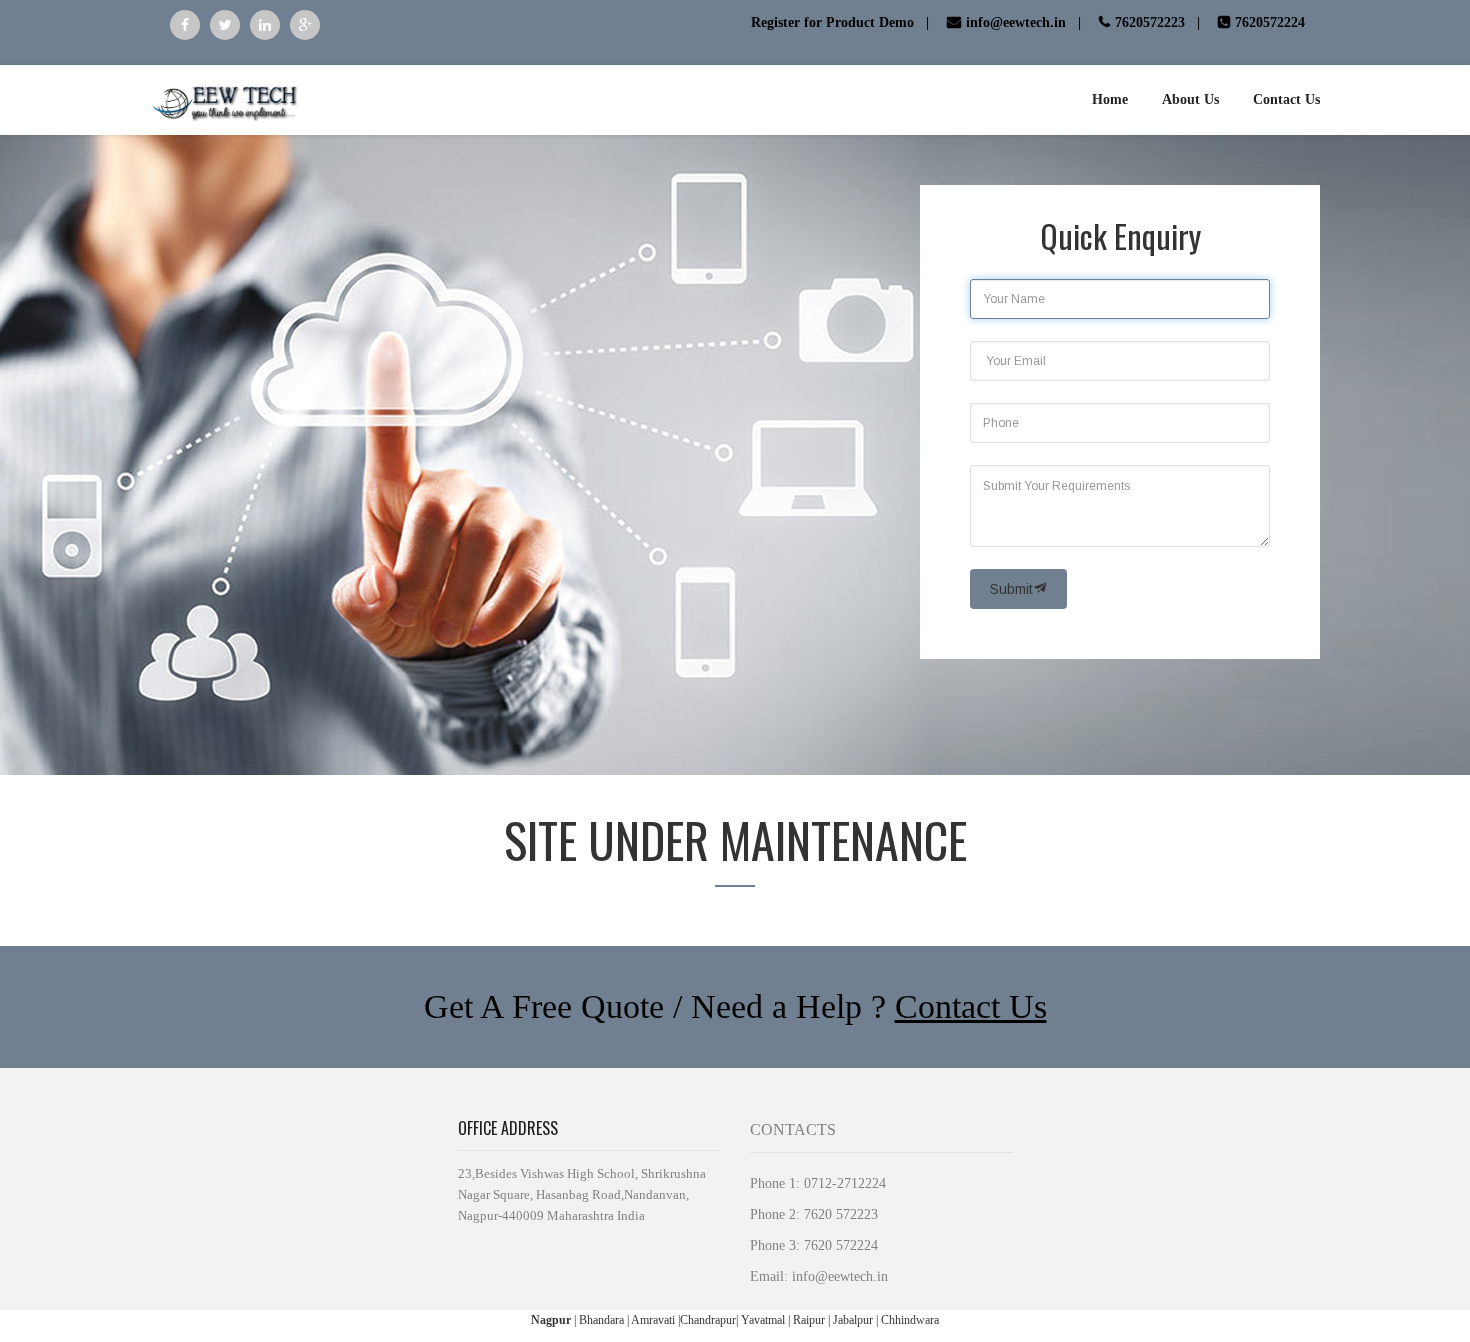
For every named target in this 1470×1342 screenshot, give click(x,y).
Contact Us (971, 1006)
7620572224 (1270, 22)
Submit (1011, 589)
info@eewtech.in (840, 1276)
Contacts (793, 1129)
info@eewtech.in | (1025, 22)
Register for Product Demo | (842, 22)
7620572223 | (1159, 22)
